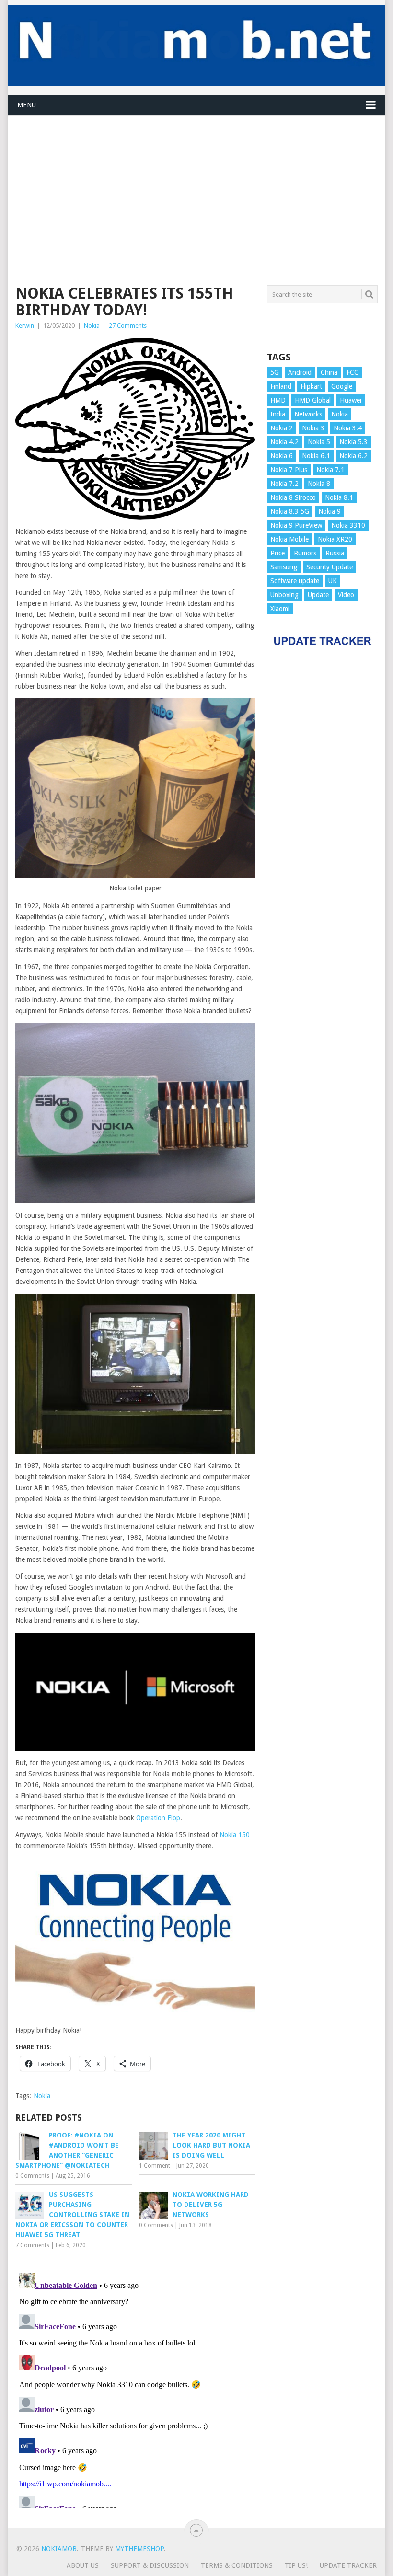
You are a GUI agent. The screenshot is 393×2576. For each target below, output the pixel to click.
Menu (27, 105)
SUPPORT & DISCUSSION (150, 2565)
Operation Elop (158, 1818)
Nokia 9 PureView (296, 525)
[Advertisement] (196, 183)
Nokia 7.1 (330, 470)
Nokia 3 (313, 428)
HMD (278, 400)
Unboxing (284, 595)
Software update (295, 581)
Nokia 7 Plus (289, 470)
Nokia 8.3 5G (290, 511)
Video (346, 595)
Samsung (284, 567)
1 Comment (155, 2166)
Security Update (329, 567)
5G (275, 372)
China (329, 372)
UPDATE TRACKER (348, 2565)
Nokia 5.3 (353, 442)
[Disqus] (135, 2389)
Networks (308, 414)
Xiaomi (280, 609)
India (278, 414)
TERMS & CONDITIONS (237, 2565)
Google (342, 386)
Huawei (351, 400)
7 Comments (32, 2245)
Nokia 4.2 (284, 442)
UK (333, 581)
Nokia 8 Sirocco (293, 497)
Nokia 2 (282, 428)
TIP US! (296, 2565)
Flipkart (311, 386)
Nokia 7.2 (284, 484)
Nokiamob (59, 2549)
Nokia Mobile (289, 539)
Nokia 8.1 (339, 497)
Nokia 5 (319, 442)
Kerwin (25, 326)
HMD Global (313, 400)
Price (277, 553)
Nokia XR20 (335, 539)
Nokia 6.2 (353, 456)
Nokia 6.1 (316, 456)
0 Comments (32, 2176)
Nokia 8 (319, 484)
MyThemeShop (139, 2549)
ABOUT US (83, 2565)
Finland (281, 386)
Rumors (305, 553)
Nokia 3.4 (348, 428)
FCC (353, 372)
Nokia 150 (235, 1835)
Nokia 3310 (348, 525)
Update (318, 595)
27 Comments (128, 326)
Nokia (92, 326)
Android (300, 372)
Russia (335, 553)
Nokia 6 (282, 456)
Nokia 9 (329, 511)
